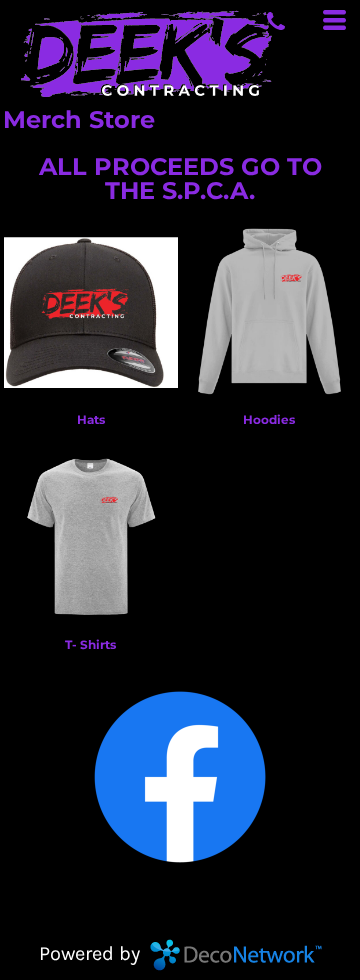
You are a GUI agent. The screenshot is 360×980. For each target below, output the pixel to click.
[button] (180, 777)
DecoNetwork (236, 955)
